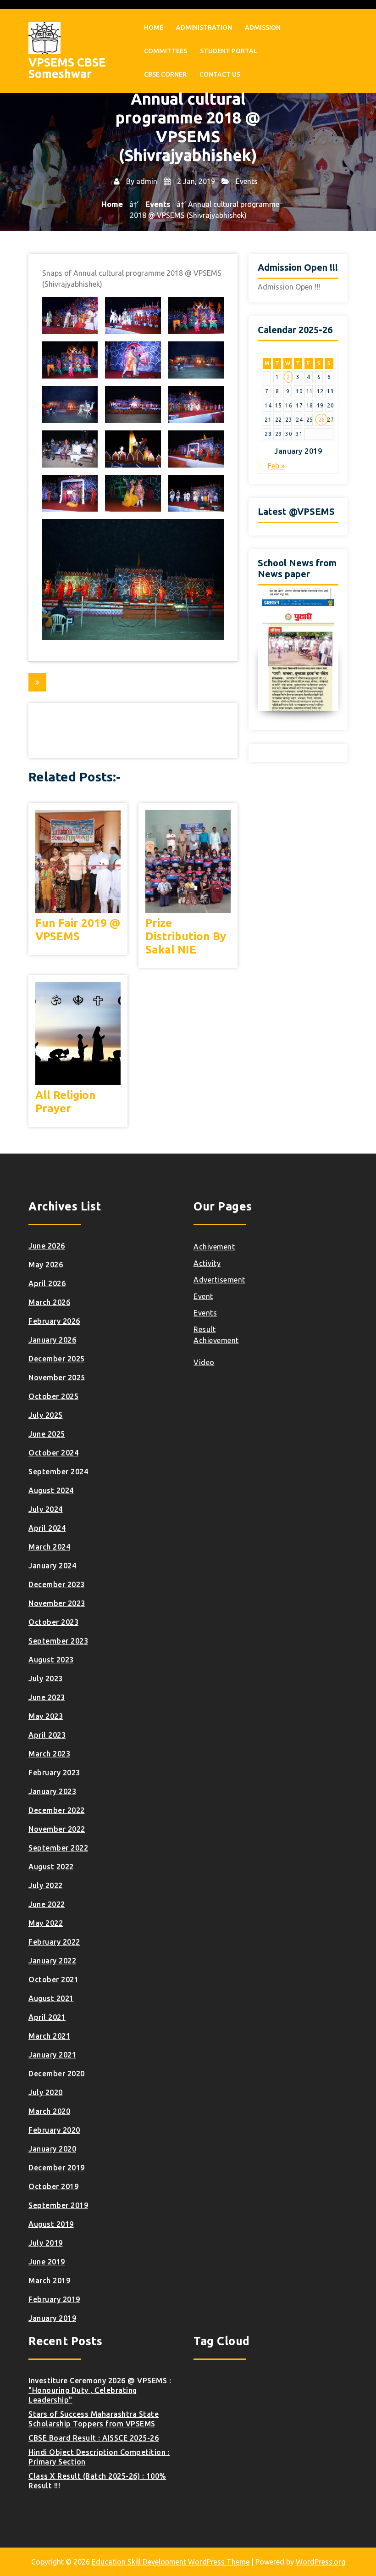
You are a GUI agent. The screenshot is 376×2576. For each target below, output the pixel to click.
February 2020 (54, 2130)
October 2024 (53, 1453)
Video (204, 1362)
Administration (204, 28)
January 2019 (52, 2318)
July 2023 (46, 1678)
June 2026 (47, 1246)
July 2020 (46, 2092)
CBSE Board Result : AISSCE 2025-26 (94, 2438)
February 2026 (54, 1321)
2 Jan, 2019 (195, 181)
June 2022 (47, 1904)
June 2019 (47, 2262)
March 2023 (49, 1754)
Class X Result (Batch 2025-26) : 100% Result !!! (97, 2481)
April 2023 (47, 1735)
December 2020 (57, 2074)
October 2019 (53, 2186)
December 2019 (57, 2168)
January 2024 (52, 1566)
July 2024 (46, 1509)
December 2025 (57, 1359)
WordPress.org (321, 2562)
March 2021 (49, 2036)
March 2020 (49, 2111)
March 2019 (49, 2280)
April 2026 (47, 1283)
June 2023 (47, 1697)
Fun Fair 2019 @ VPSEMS (78, 930)
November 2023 (57, 1603)
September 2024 (58, 1472)
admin (147, 181)
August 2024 (51, 1490)
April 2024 (47, 1528)
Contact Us (220, 74)
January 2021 (52, 2055)
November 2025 (57, 1377)
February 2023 (54, 1773)
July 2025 (46, 1415)
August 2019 (51, 2224)
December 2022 (57, 1810)
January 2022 (52, 1961)
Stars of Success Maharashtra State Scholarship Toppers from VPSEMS (94, 2419)
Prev (265, 649)
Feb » (276, 466)
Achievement (216, 1340)
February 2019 (54, 2299)
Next (332, 649)
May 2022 (46, 1923)
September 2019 (58, 2205)
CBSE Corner (165, 74)
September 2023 (58, 1641)
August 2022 (51, 1867)
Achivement (214, 1247)
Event (203, 1296)
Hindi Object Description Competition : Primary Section (99, 2457)
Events (247, 181)
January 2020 (52, 2149)
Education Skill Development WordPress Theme (171, 2562)
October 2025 (53, 1396)
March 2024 (49, 1547)
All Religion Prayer (66, 1102)
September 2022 (58, 1848)
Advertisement (219, 1280)
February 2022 (54, 1942)
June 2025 (47, 1434)
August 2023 (51, 1660)
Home (154, 28)
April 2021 (47, 2017)
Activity (207, 1263)
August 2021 (51, 1998)
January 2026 (52, 1340)
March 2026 (49, 1302)
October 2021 (53, 1979)
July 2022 (46, 1885)
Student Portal (229, 51)
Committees (166, 51)
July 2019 (46, 2243)
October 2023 (53, 1622)
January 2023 (52, 1791)
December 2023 (57, 1584)
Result (205, 1329)
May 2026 (46, 1265)
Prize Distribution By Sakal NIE (186, 936)
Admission (263, 28)
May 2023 (46, 1716)
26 (322, 420)
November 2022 (57, 1829)
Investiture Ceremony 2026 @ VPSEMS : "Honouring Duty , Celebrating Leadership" (100, 2390)
